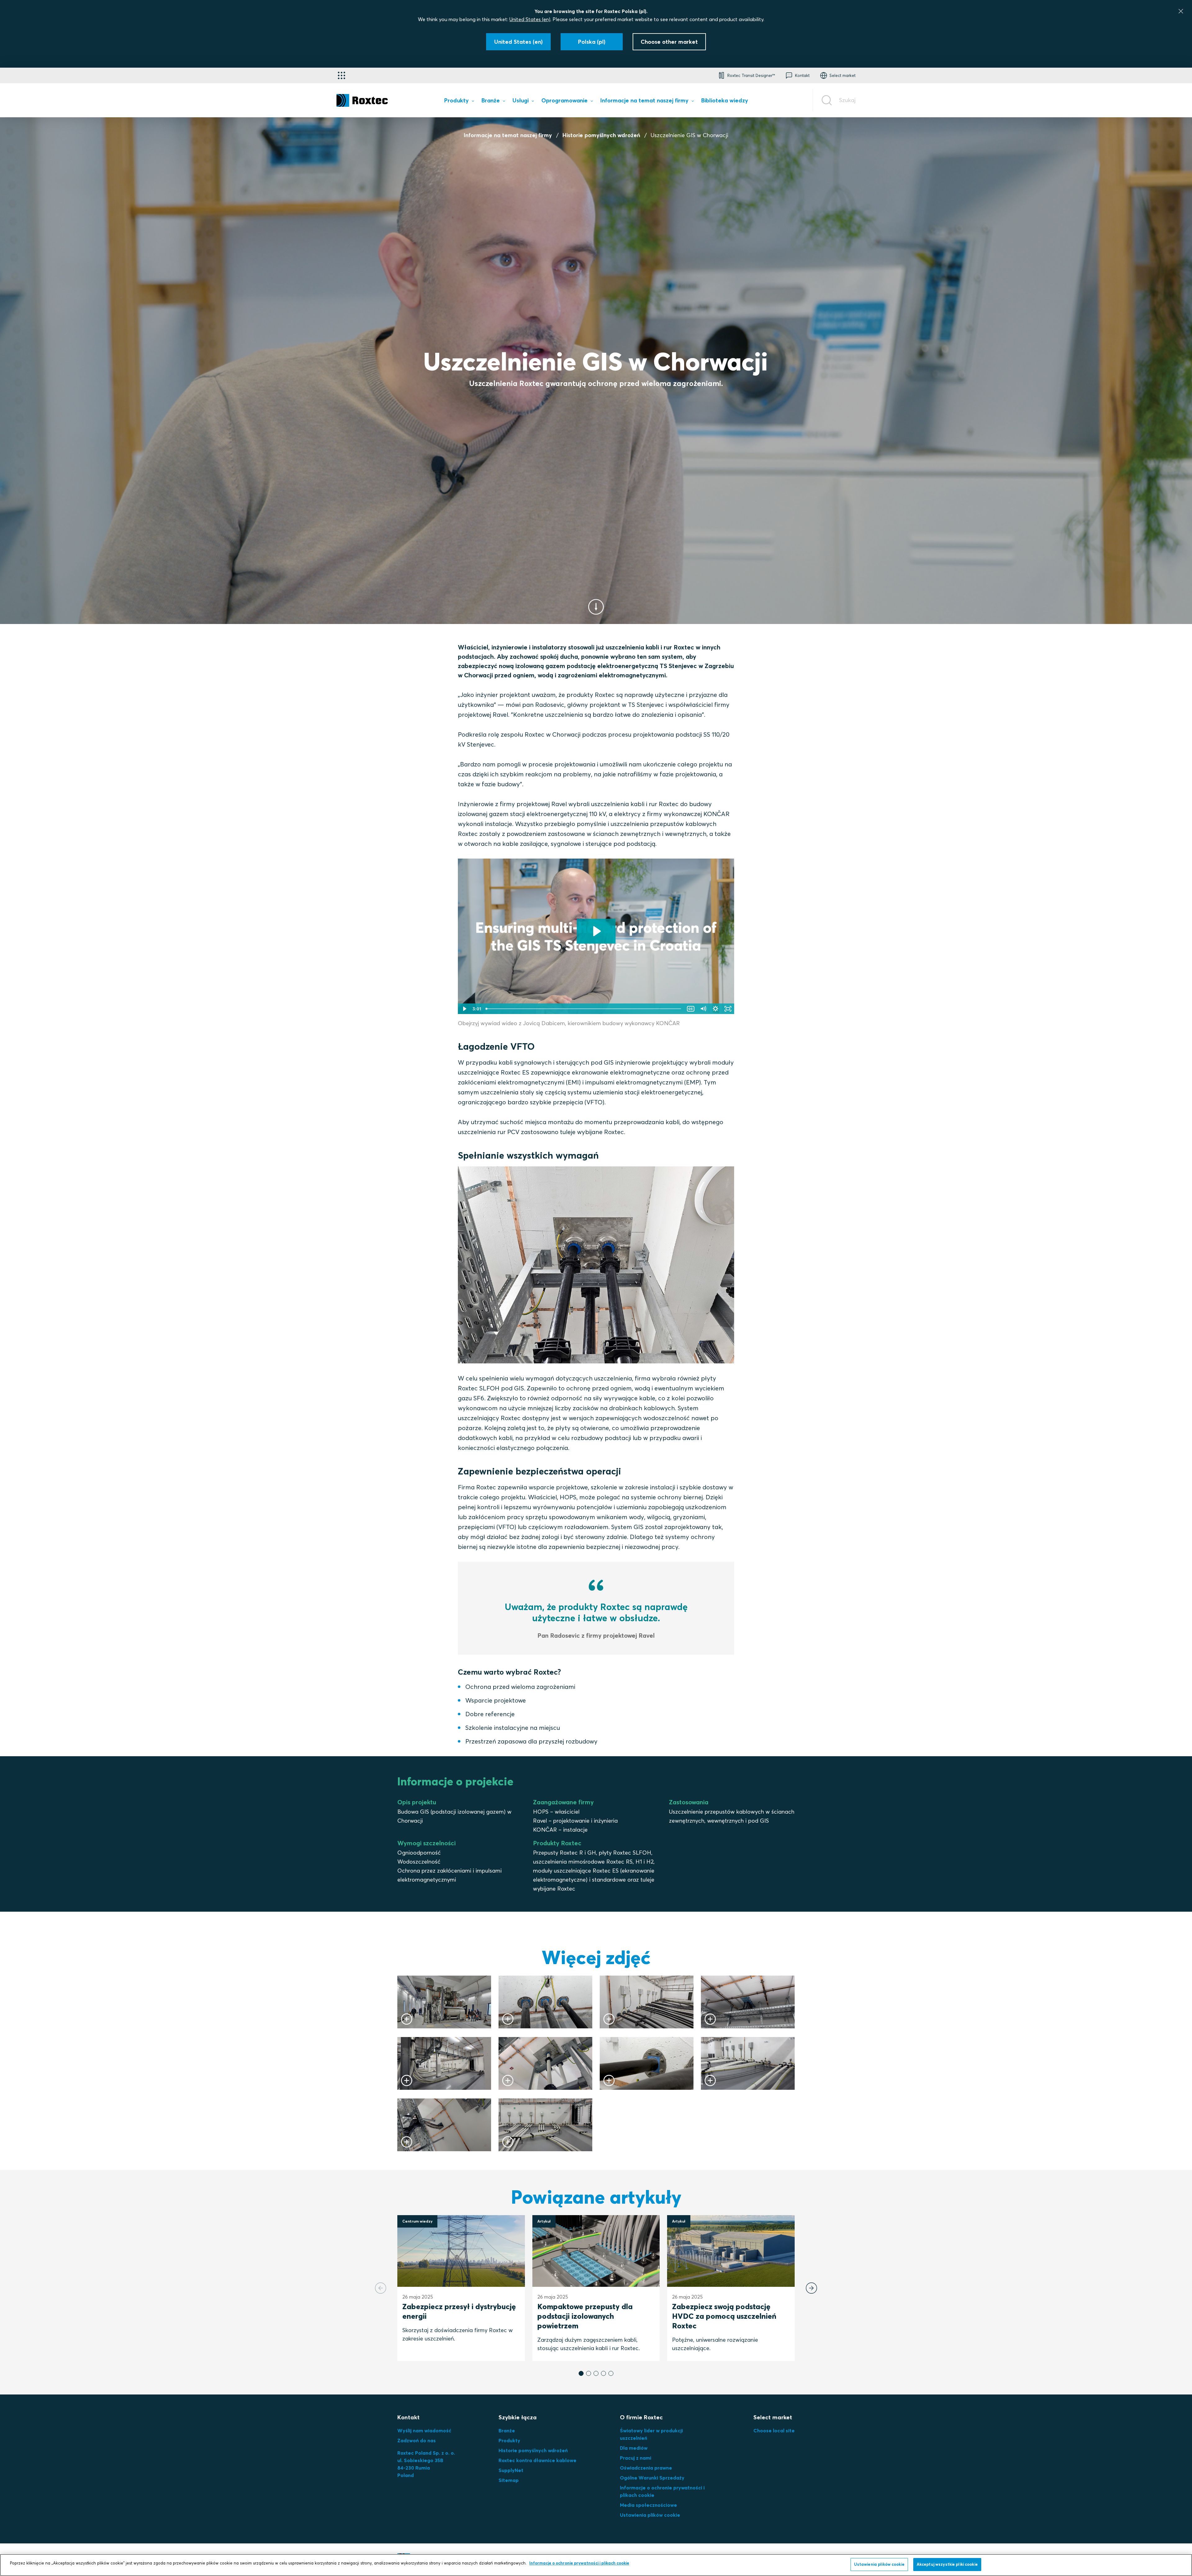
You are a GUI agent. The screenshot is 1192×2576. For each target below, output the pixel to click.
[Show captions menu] (691, 1009)
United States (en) (530, 19)
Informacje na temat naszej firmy (508, 135)
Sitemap (509, 2480)
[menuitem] (459, 102)
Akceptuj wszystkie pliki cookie (947, 2564)
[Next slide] (811, 2288)
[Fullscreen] (728, 1009)
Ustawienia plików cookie (650, 2515)
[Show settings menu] (716, 1009)
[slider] (584, 1009)
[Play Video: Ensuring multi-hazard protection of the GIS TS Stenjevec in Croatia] (596, 931)
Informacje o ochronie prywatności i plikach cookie (579, 2563)
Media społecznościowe (648, 2505)
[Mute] (703, 1009)
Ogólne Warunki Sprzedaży (652, 2478)
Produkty (509, 2440)
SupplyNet (511, 2470)
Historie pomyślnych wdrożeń (601, 135)
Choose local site (774, 2430)
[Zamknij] (1181, 11)
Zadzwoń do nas (417, 2440)
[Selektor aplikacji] (341, 75)
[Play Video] (464, 1009)
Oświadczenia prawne (646, 2468)
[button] (581, 2373)
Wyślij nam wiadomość (424, 2430)
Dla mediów (634, 2448)
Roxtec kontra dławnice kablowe (537, 2460)
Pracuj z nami (636, 2458)
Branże (507, 2430)
